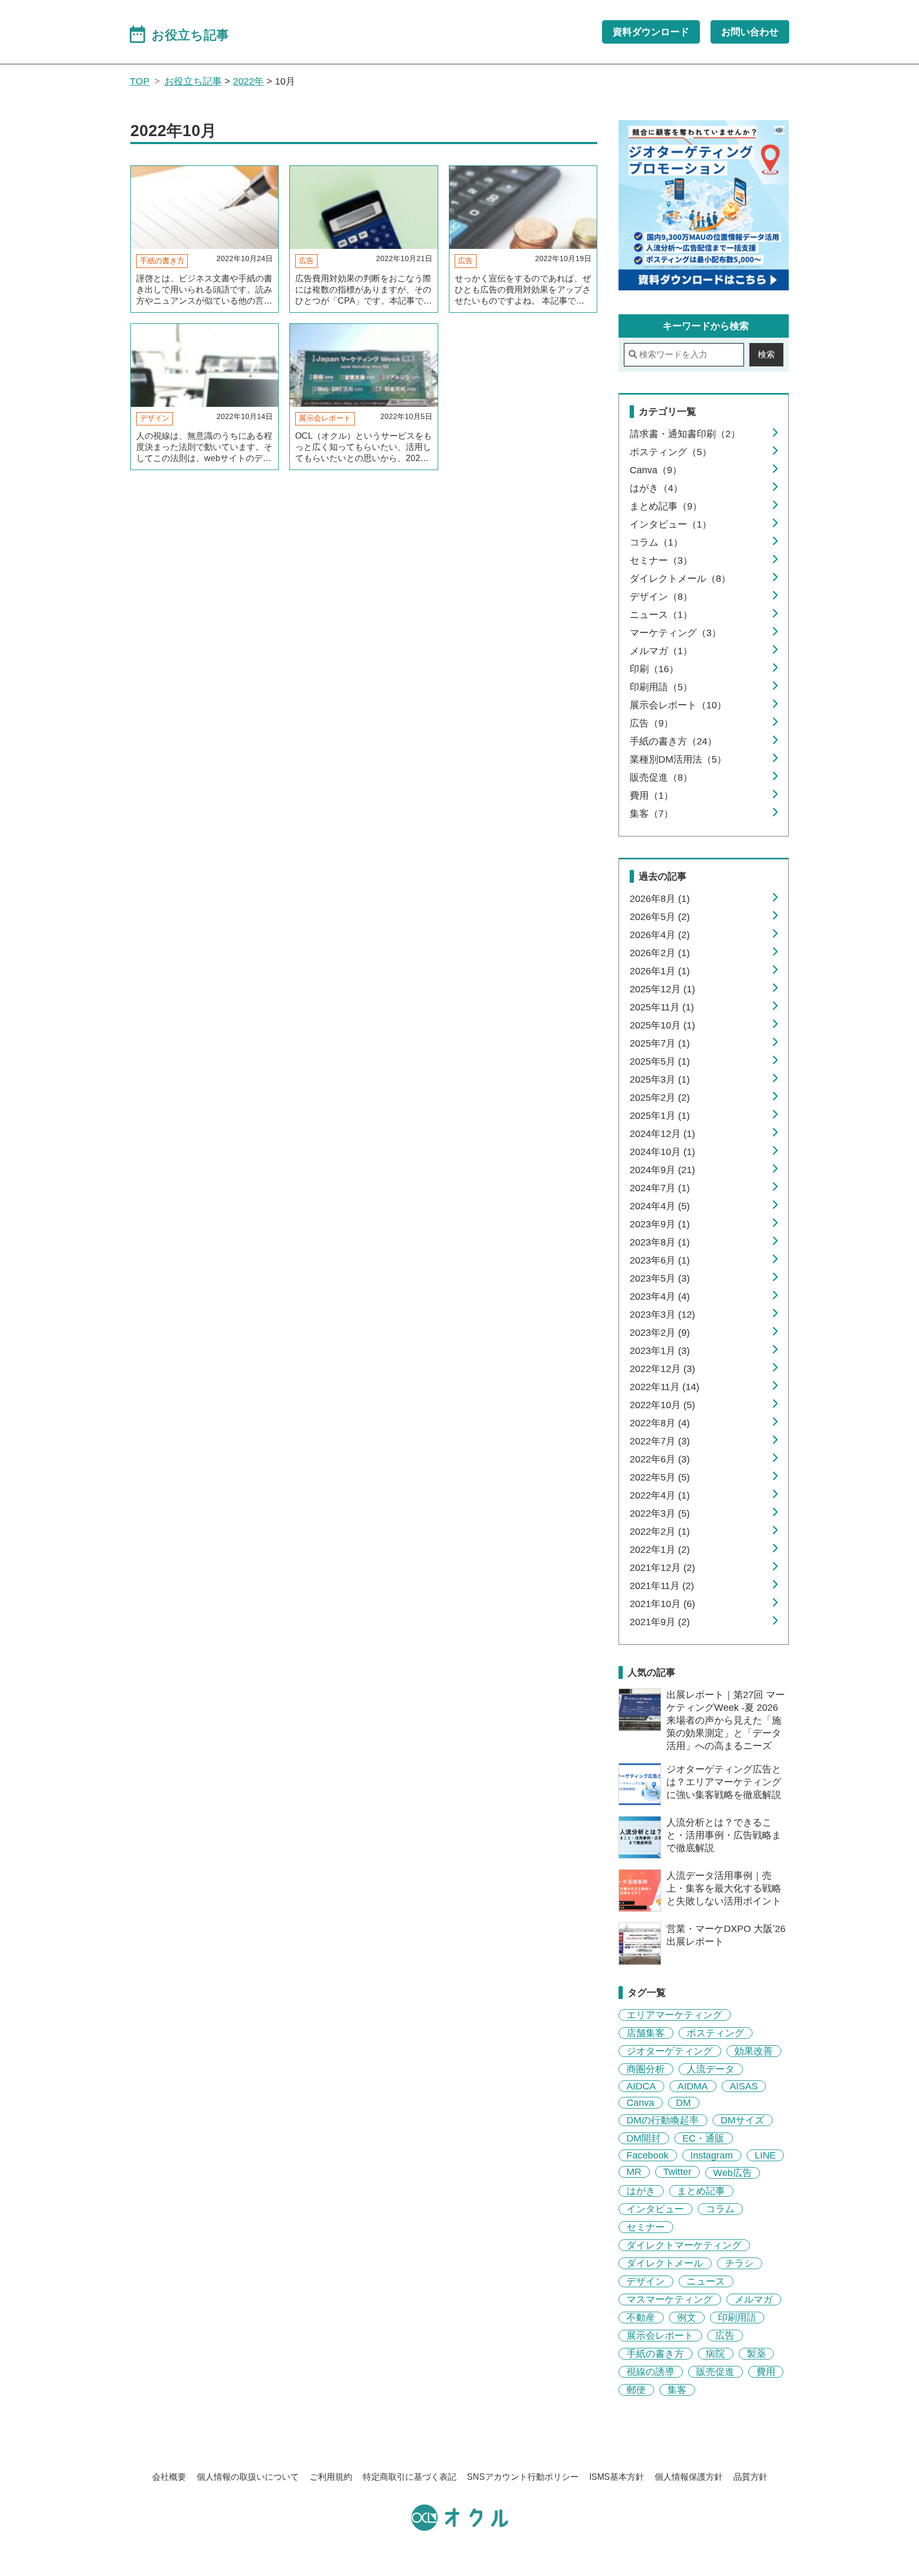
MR (634, 2172)
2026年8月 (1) (660, 899)
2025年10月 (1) (662, 1025)
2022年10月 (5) (662, 1405)
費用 (766, 2372)
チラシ (739, 2263)
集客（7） (651, 814)
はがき (641, 2191)
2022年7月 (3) (660, 1441)
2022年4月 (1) (660, 1495)
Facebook (648, 2155)
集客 (677, 2390)
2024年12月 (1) (662, 1134)
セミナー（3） (661, 561)
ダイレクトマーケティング (684, 2245)
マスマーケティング (670, 2299)
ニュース (706, 2281)
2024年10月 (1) (662, 1152)
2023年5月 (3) (660, 1278)
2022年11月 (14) (665, 1387)
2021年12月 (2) (662, 1568)
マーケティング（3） (675, 633)
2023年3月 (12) (662, 1315)
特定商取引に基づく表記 (410, 2477)
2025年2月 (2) (660, 1098)
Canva (640, 2103)
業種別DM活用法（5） (678, 759)
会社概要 (169, 2477)
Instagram (712, 2155)
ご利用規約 (331, 2477)
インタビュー (655, 2209)
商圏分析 (646, 2069)
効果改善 (754, 2051)
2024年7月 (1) (660, 1188)
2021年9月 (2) (660, 1622)
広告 (306, 261)
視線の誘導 (650, 2372)
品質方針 (750, 2477)
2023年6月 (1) (660, 1260)
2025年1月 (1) (660, 1116)
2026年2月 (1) (660, 953)
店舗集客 (646, 2033)
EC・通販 (703, 2138)
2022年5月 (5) (660, 1477)
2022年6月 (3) (660, 1459)
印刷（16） (654, 669)
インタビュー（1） (671, 524)
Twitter (677, 2172)
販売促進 (715, 2372)
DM (683, 2103)
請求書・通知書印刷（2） (685, 434)
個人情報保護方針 (689, 2477)
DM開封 (644, 2138)
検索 (766, 354)
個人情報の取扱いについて (248, 2477)
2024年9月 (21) (662, 1170)
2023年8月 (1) (660, 1242)
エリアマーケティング (674, 2015)
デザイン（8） (661, 597)
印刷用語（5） (661, 687)
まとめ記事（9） (666, 506)
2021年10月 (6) (662, 1604)
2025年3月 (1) (660, 1080)
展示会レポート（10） (678, 705)
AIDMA (693, 2086)
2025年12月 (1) (662, 989)
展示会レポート (325, 418)
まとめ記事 (701, 2191)
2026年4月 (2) (660, 935)
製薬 (756, 2354)
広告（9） (651, 723)
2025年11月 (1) (662, 1007)
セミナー (646, 2227)
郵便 (636, 2390)
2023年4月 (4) (660, 1297)
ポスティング (715, 2033)
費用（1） (651, 796)
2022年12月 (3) (662, 1369)
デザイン (155, 418)
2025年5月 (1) (660, 1061)
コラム (720, 2209)
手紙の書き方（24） (673, 741)
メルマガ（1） (661, 651)
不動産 (641, 2318)
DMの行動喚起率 (663, 2120)
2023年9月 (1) (660, 1224)
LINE (765, 2155)
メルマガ (754, 2299)
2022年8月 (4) (660, 1423)
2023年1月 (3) (660, 1351)
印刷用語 (737, 2318)
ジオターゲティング (670, 2051)
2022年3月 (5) (660, 1513)
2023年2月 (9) (660, 1333)
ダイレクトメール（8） (680, 579)
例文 (687, 2318)
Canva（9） (656, 470)
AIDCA (641, 2086)
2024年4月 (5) (660, 1206)
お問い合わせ (750, 32)
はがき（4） (656, 488)
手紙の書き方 (162, 261)
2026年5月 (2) (660, 917)
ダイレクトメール (665, 2263)
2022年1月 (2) (660, 1550)
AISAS (744, 2086)
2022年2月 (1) (660, 1532)
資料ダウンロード (651, 32)
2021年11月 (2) (662, 1586)
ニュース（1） (661, 615)
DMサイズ (742, 2120)
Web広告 (733, 2173)
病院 (715, 2354)
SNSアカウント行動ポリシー (523, 2477)
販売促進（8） (661, 777)
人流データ (711, 2069)
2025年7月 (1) (660, 1043)
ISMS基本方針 (617, 2477)
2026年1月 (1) (660, 971)
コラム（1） (656, 542)
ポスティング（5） (671, 452)
